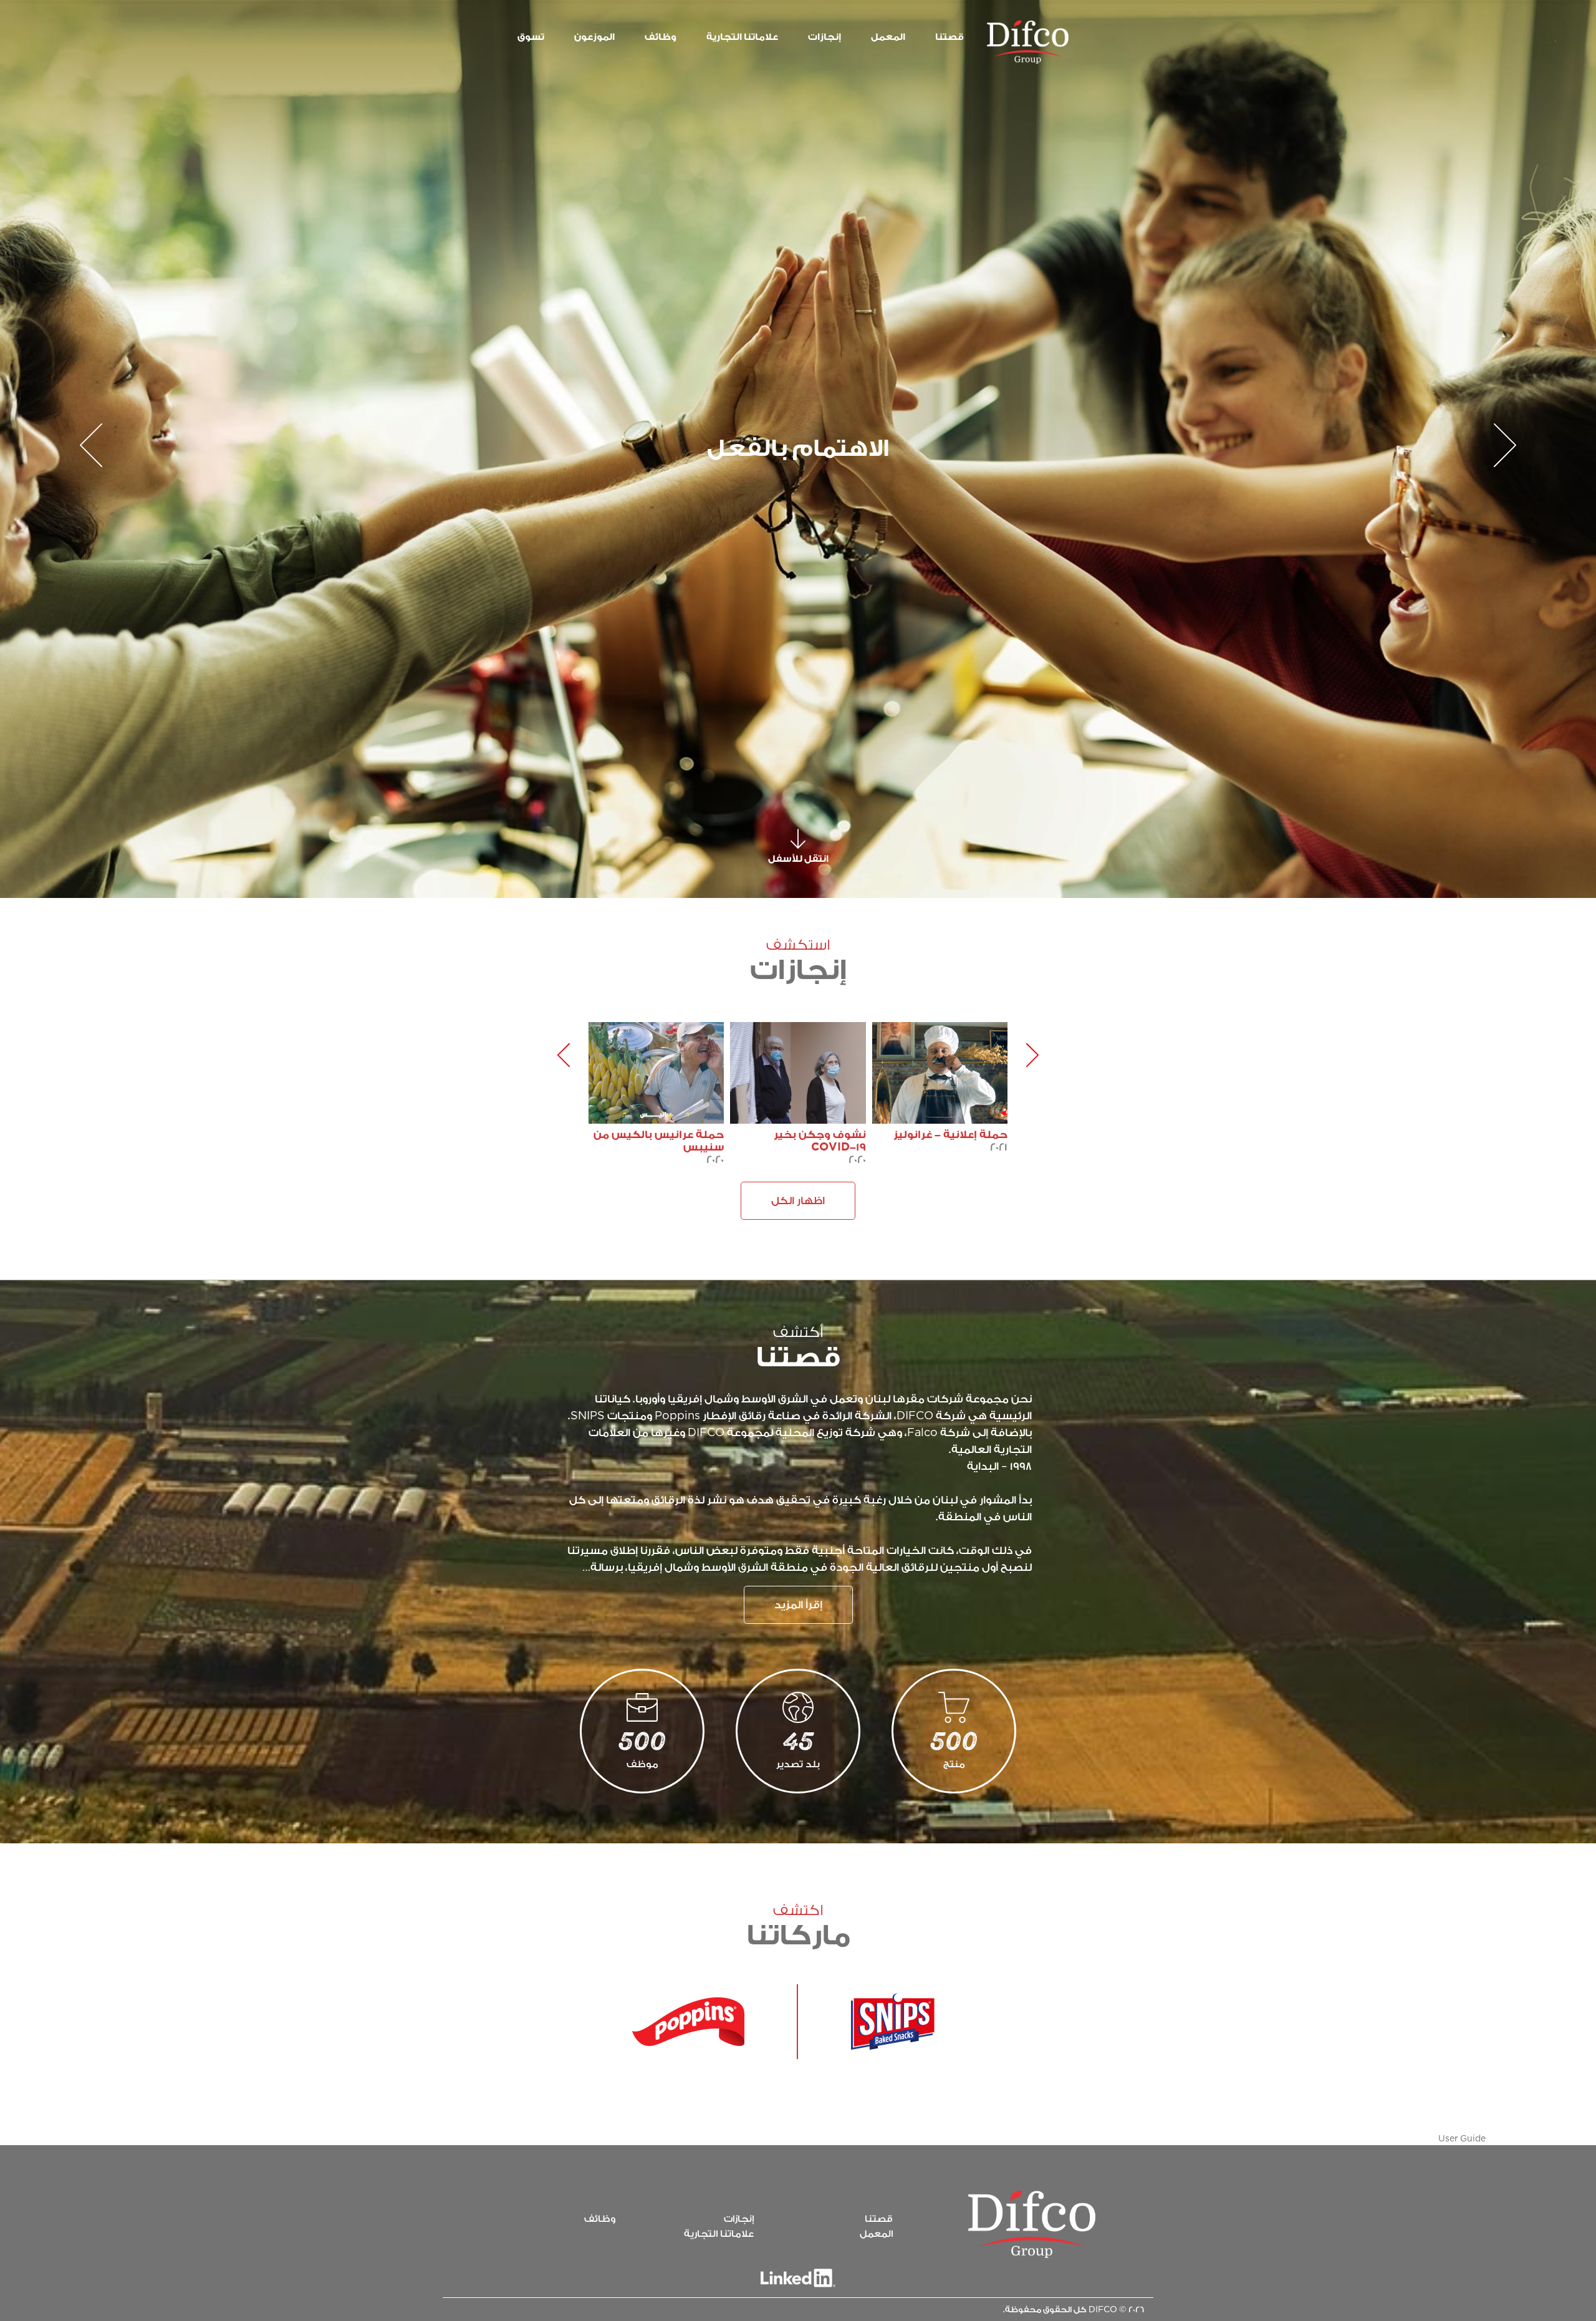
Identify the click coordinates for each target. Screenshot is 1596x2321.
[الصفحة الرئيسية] (1028, 42)
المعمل (876, 2234)
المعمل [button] (888, 37)
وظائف (661, 37)
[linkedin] (798, 2278)
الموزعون (594, 37)
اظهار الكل (798, 1201)
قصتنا (949, 37)
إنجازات (824, 37)
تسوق (531, 37)
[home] (1032, 2224)
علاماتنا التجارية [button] (742, 37)
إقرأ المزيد (798, 1605)
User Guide (1462, 2139)
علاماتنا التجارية (719, 2234)
